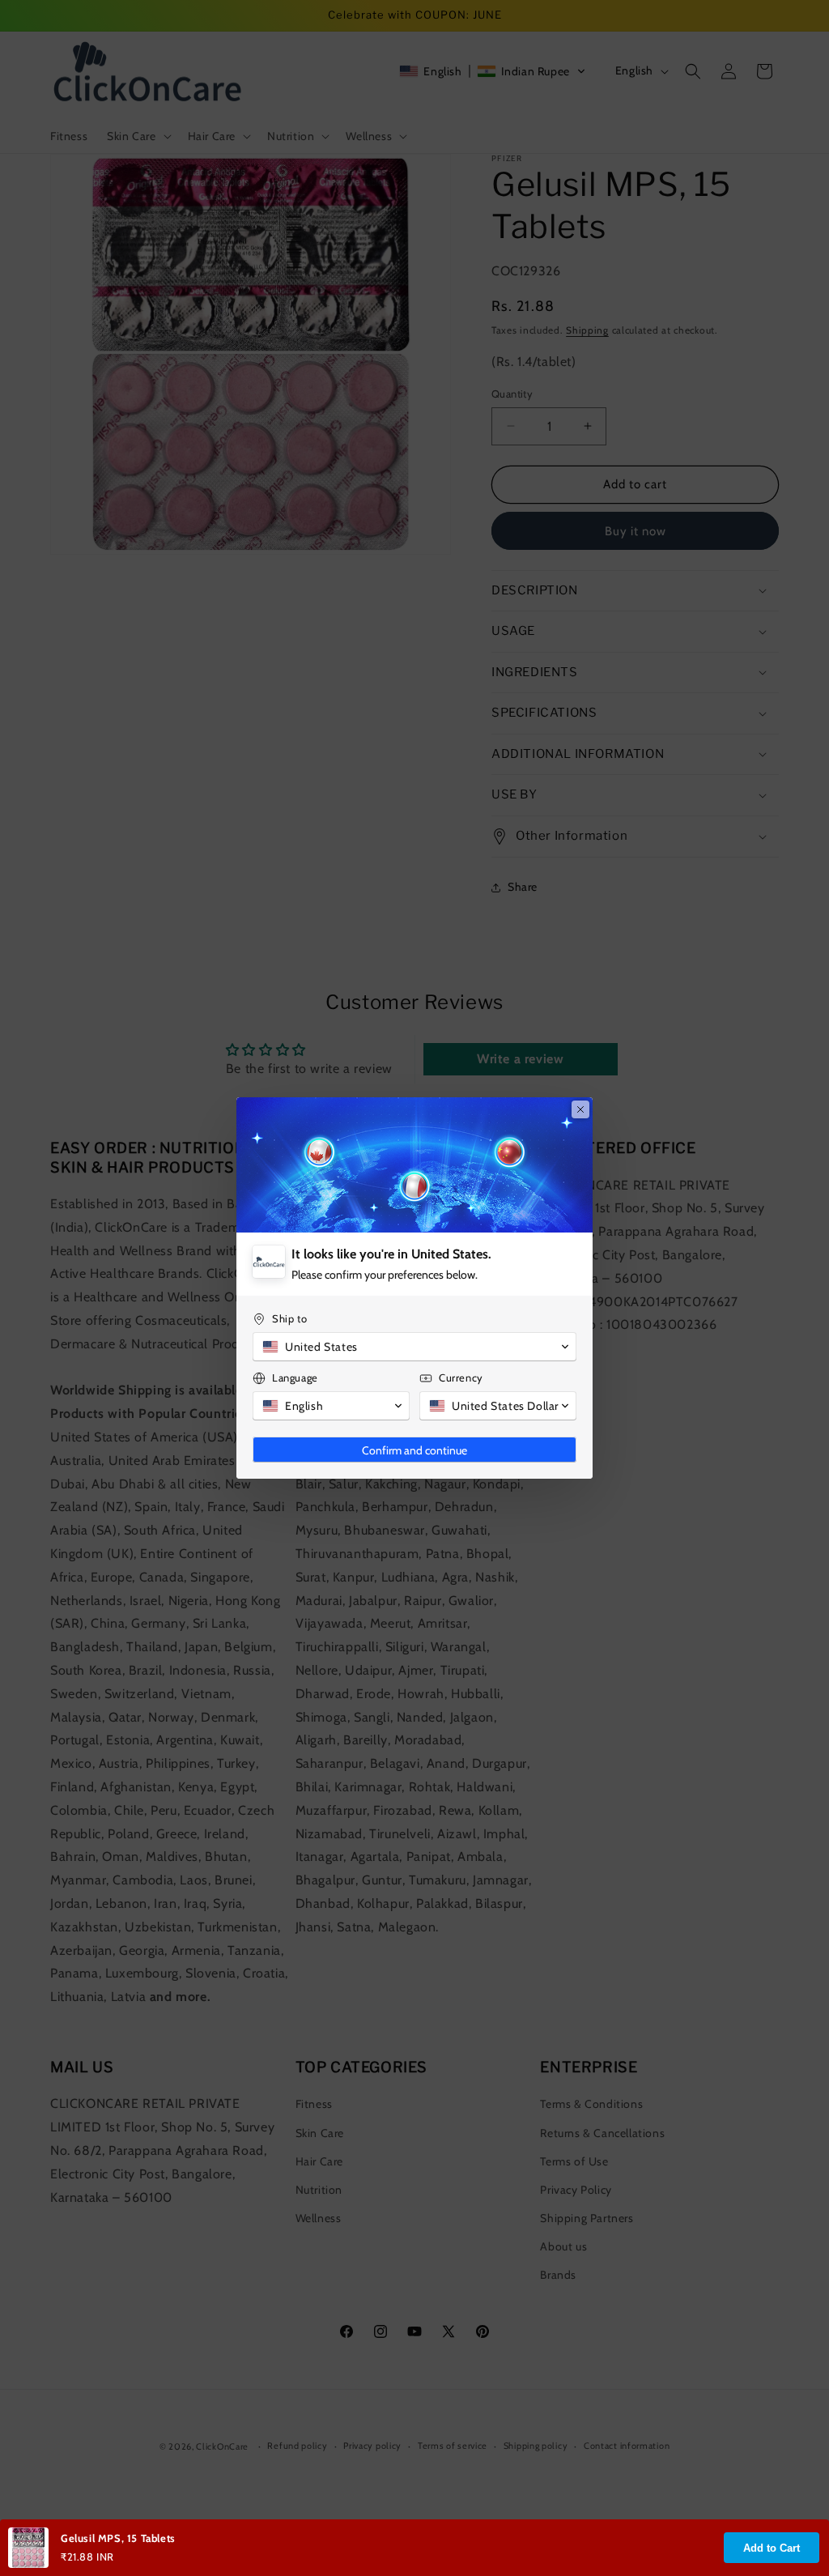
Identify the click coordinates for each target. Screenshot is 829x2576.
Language (295, 1377)
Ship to (289, 1318)
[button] (414, 1347)
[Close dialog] (580, 1109)
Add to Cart (772, 2548)
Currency (461, 1377)
